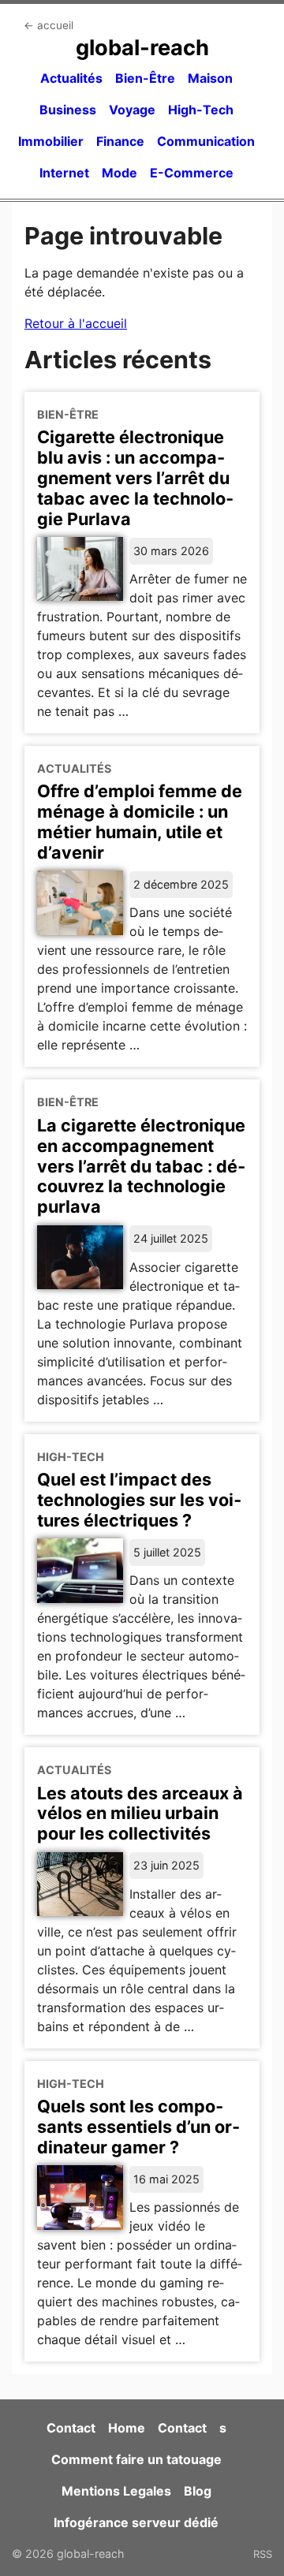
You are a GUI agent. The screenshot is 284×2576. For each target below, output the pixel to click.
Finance (120, 141)
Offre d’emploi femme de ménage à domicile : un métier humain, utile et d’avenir (140, 822)
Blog (198, 2491)
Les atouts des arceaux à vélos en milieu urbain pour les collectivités (140, 1814)
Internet (64, 173)
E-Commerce (192, 173)
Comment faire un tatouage (136, 2459)
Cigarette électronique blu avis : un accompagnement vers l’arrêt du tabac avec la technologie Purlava (135, 478)
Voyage (132, 110)
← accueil (49, 25)
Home (127, 2428)
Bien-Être (145, 78)
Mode (120, 173)
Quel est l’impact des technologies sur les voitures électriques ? (139, 1500)
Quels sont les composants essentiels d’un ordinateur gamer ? (138, 2127)
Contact (71, 2428)
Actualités (71, 78)
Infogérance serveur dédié (136, 2522)
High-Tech (201, 110)
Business (68, 110)
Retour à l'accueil (76, 323)
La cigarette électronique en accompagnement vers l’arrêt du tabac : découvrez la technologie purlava (141, 1166)
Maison (210, 78)
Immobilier (51, 141)
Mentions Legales (116, 2491)
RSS (263, 2554)
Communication (206, 141)
